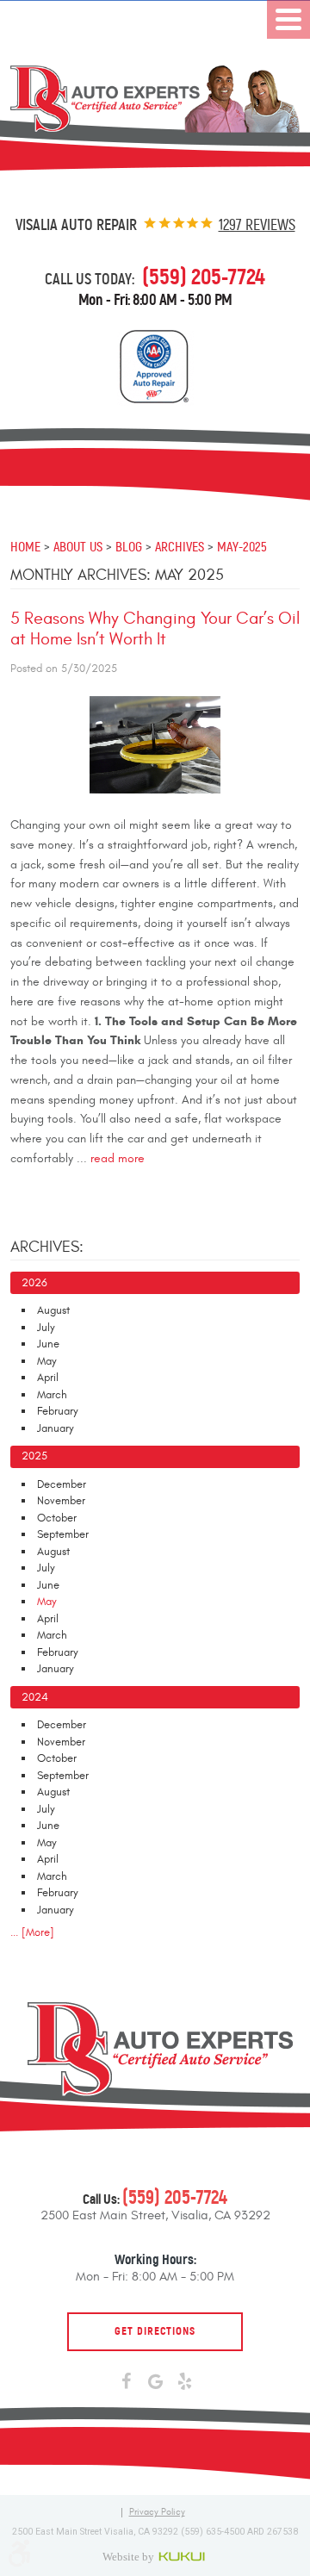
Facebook (126, 2382)
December (62, 1484)
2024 (35, 1697)
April (48, 1378)
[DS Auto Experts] (155, 99)
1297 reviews (257, 225)
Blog (129, 546)
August (53, 1310)
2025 (34, 1456)
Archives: (47, 1247)
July (46, 1328)
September (63, 1534)
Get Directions (155, 2331)
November (61, 1501)
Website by (155, 2556)
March (52, 1395)
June (48, 1344)
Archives (180, 546)
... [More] (32, 1932)
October (57, 1518)
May (47, 1361)
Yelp (184, 2382)
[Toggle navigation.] (288, 19)
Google (155, 2382)
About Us (78, 546)
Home (25, 546)
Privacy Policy (157, 2513)
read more (118, 1159)
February (58, 1411)
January (56, 1428)
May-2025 (242, 546)
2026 (34, 1283)
